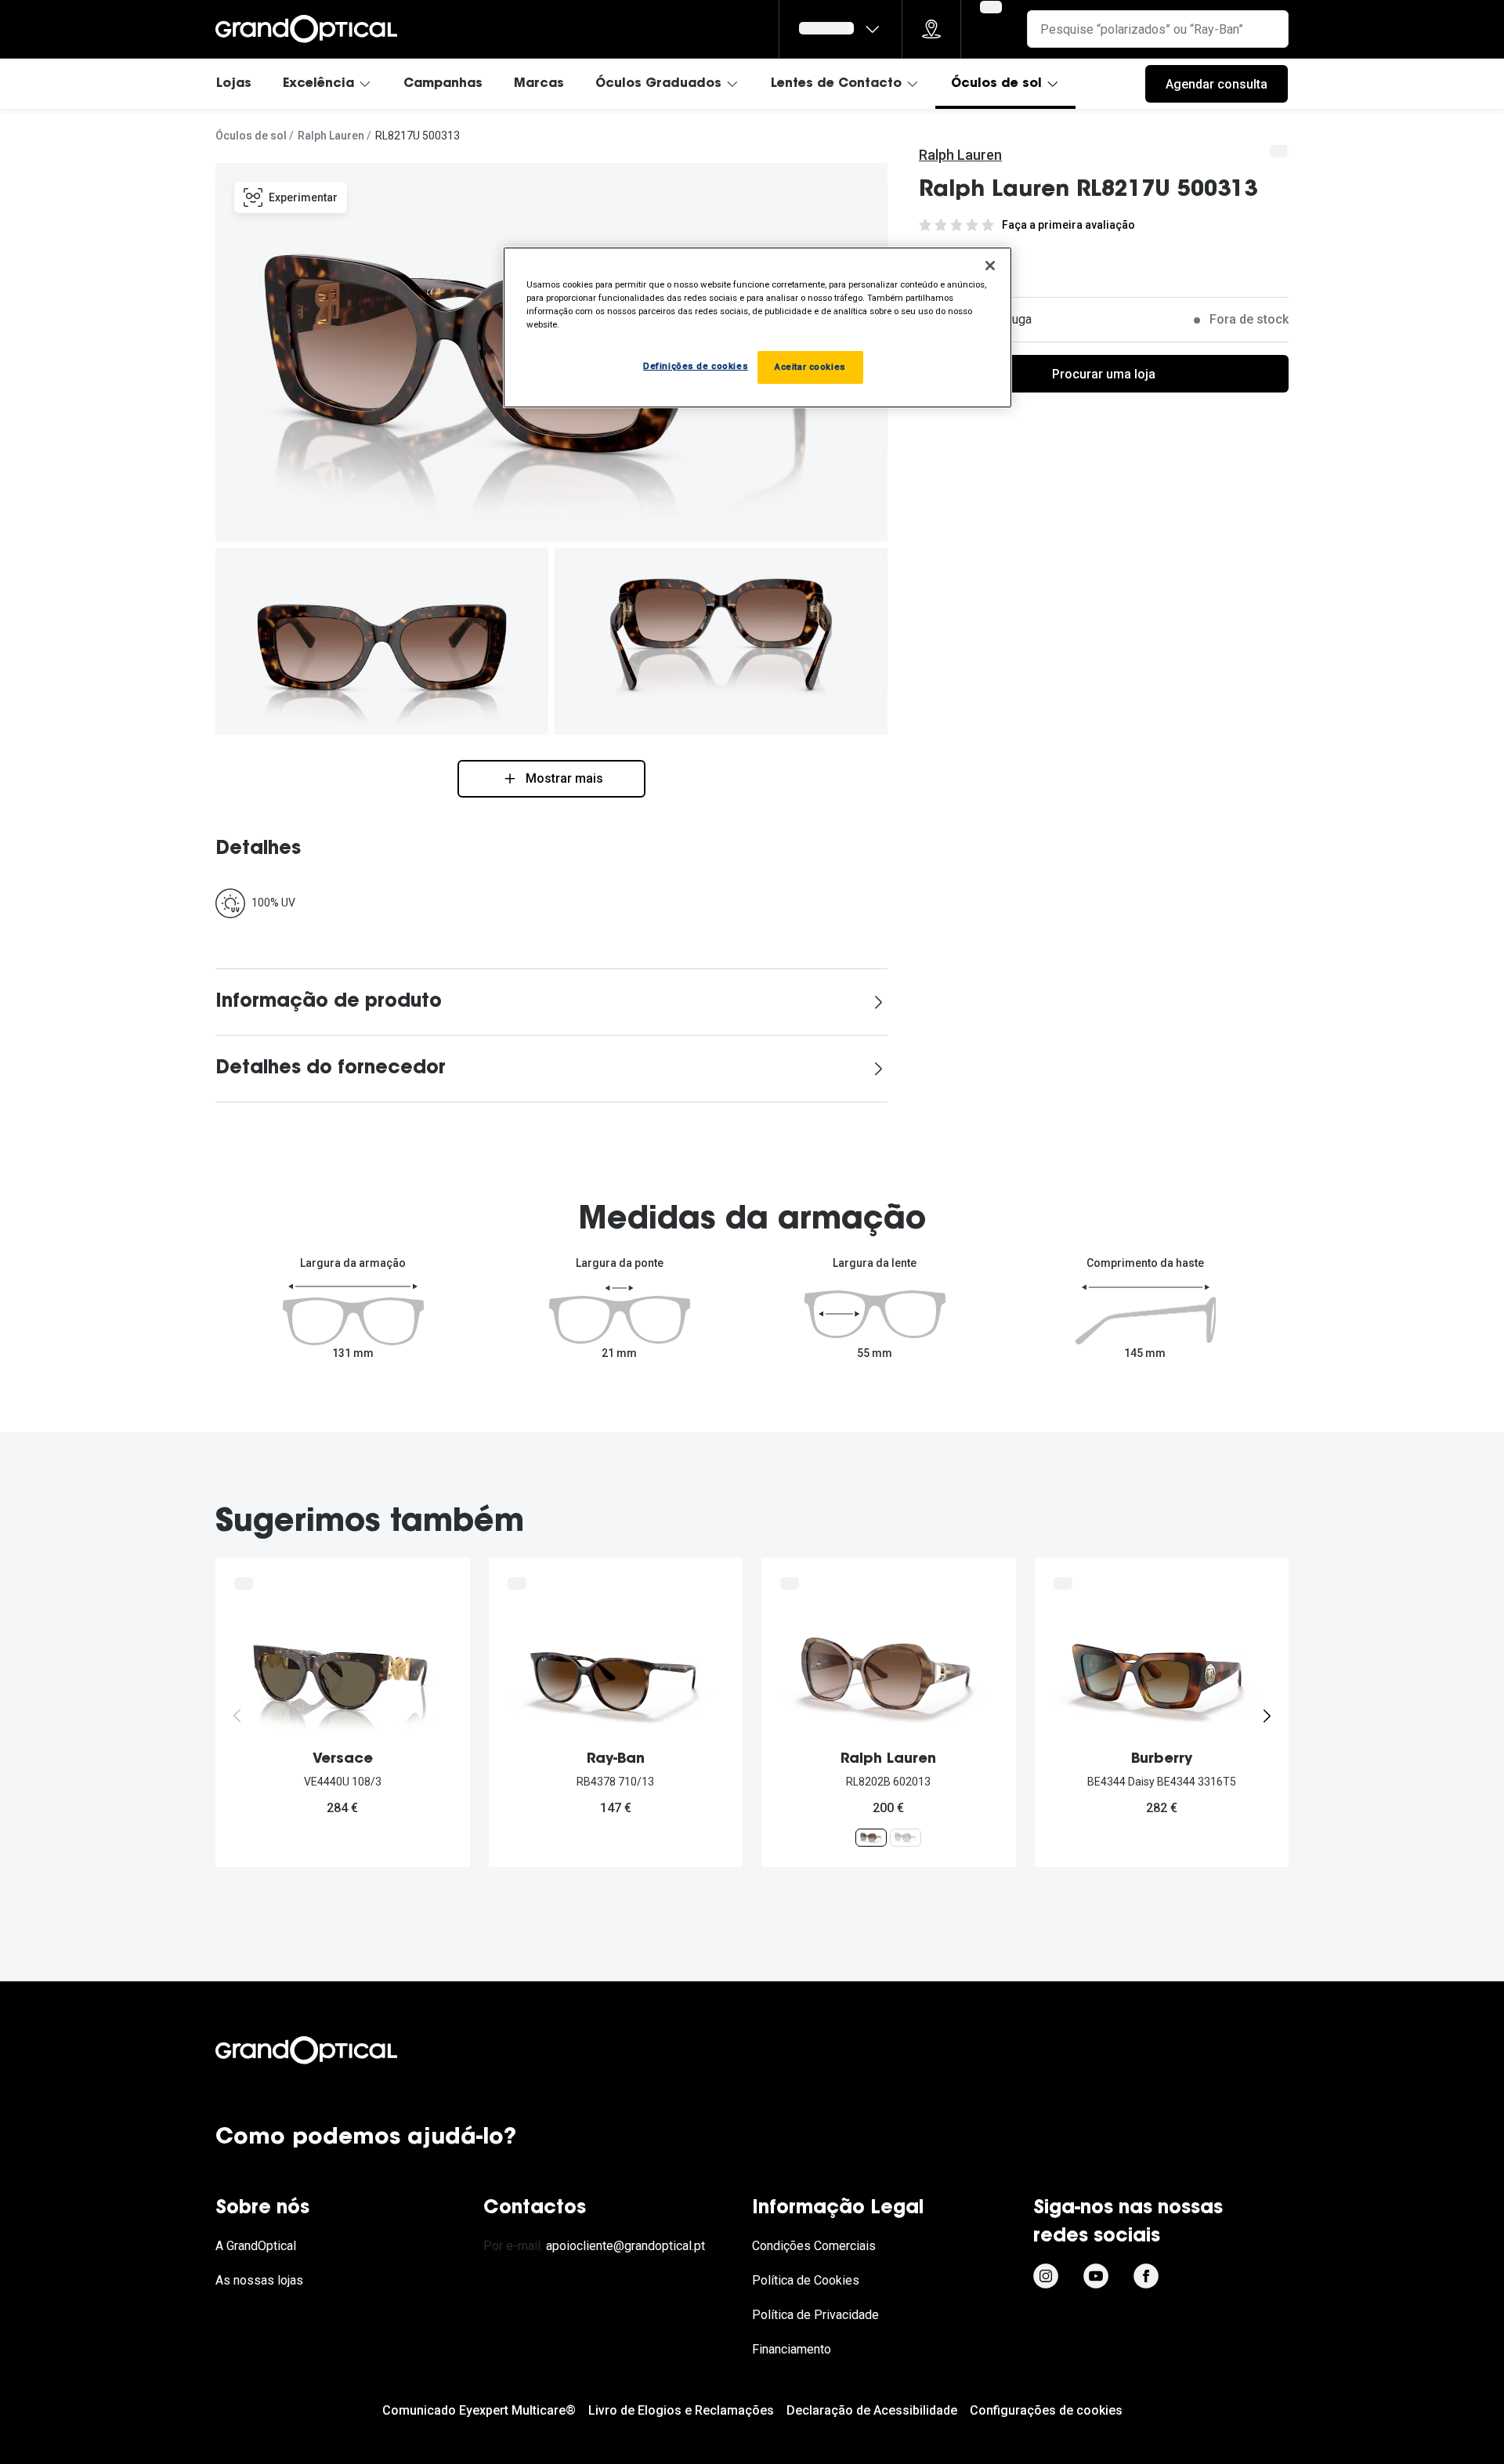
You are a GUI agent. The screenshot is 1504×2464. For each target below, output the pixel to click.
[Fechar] (990, 266)
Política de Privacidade (815, 2315)
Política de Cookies (806, 2280)
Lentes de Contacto (836, 84)
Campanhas (443, 84)
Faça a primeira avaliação (1068, 225)
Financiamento (792, 2349)
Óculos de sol (996, 84)
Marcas (539, 84)
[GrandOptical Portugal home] (333, 2050)
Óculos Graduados (658, 84)
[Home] (306, 29)
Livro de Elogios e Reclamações (681, 2410)
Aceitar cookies (810, 367)
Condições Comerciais (814, 2246)
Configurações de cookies (1046, 2410)
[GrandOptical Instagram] (1046, 2276)
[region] (757, 327)
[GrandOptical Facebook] (1146, 2276)
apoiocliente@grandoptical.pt (625, 2246)
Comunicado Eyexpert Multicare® (479, 2410)
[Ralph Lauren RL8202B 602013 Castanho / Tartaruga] (871, 1838)
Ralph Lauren (331, 136)
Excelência (318, 84)
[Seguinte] (1267, 1716)
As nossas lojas (259, 2280)
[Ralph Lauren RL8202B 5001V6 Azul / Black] (906, 1838)
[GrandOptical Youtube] (1096, 2276)
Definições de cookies (696, 366)
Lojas (234, 84)
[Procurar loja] (931, 29)
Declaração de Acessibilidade (872, 2410)
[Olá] (841, 29)
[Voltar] (237, 1716)
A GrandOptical (256, 2246)
